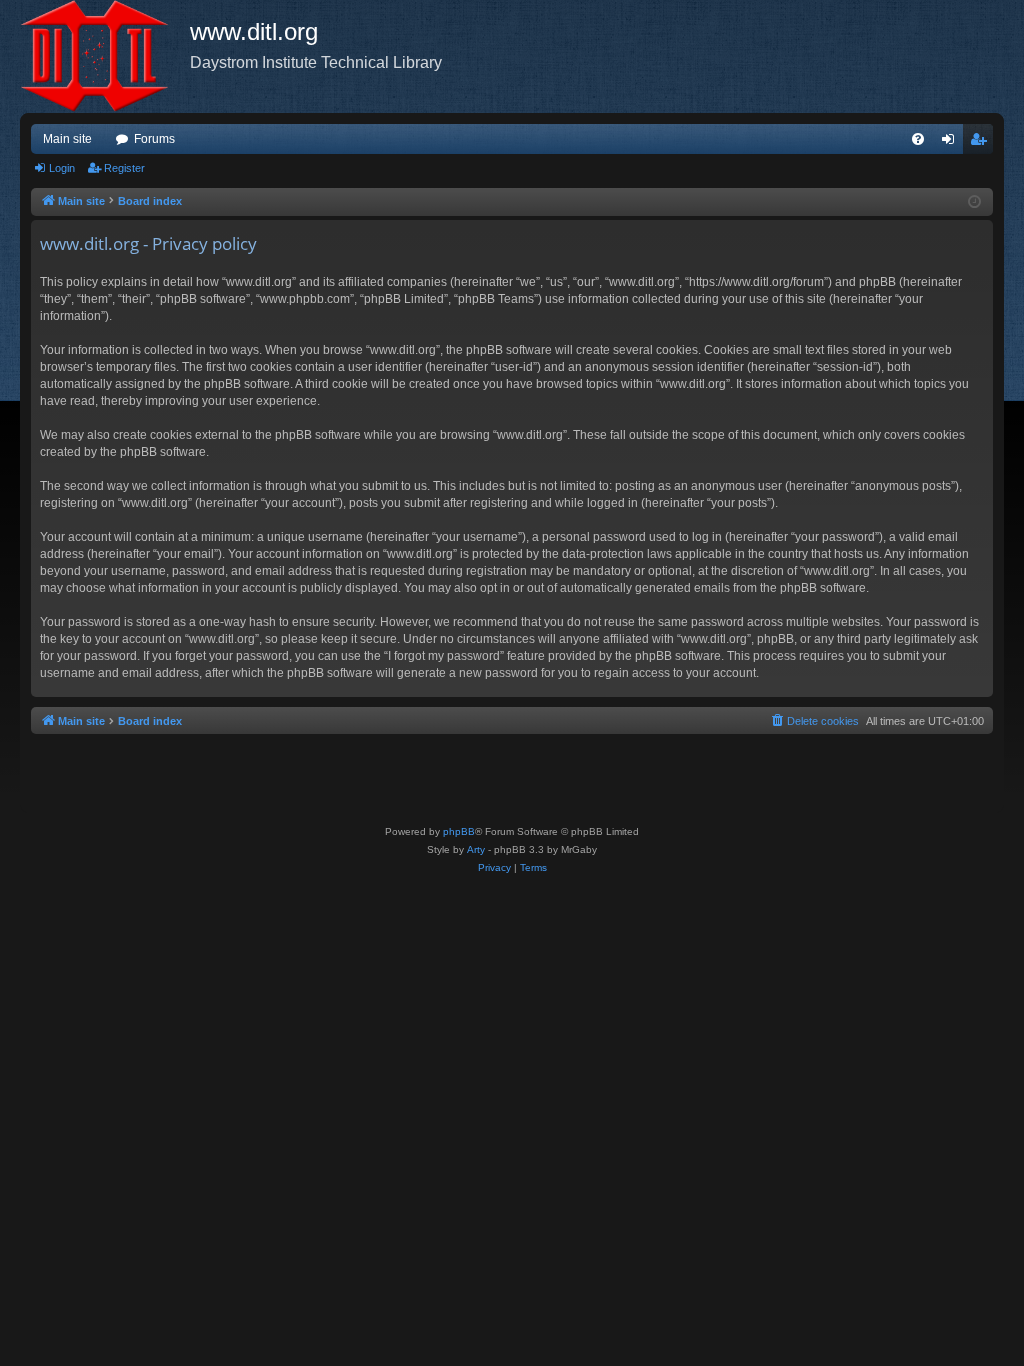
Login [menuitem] (952, 143)
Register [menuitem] (982, 143)
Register (124, 168)
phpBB (459, 831)
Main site (67, 139)
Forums (154, 139)
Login (62, 168)
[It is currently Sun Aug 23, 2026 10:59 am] (974, 202)
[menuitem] (918, 139)
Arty (476, 849)
